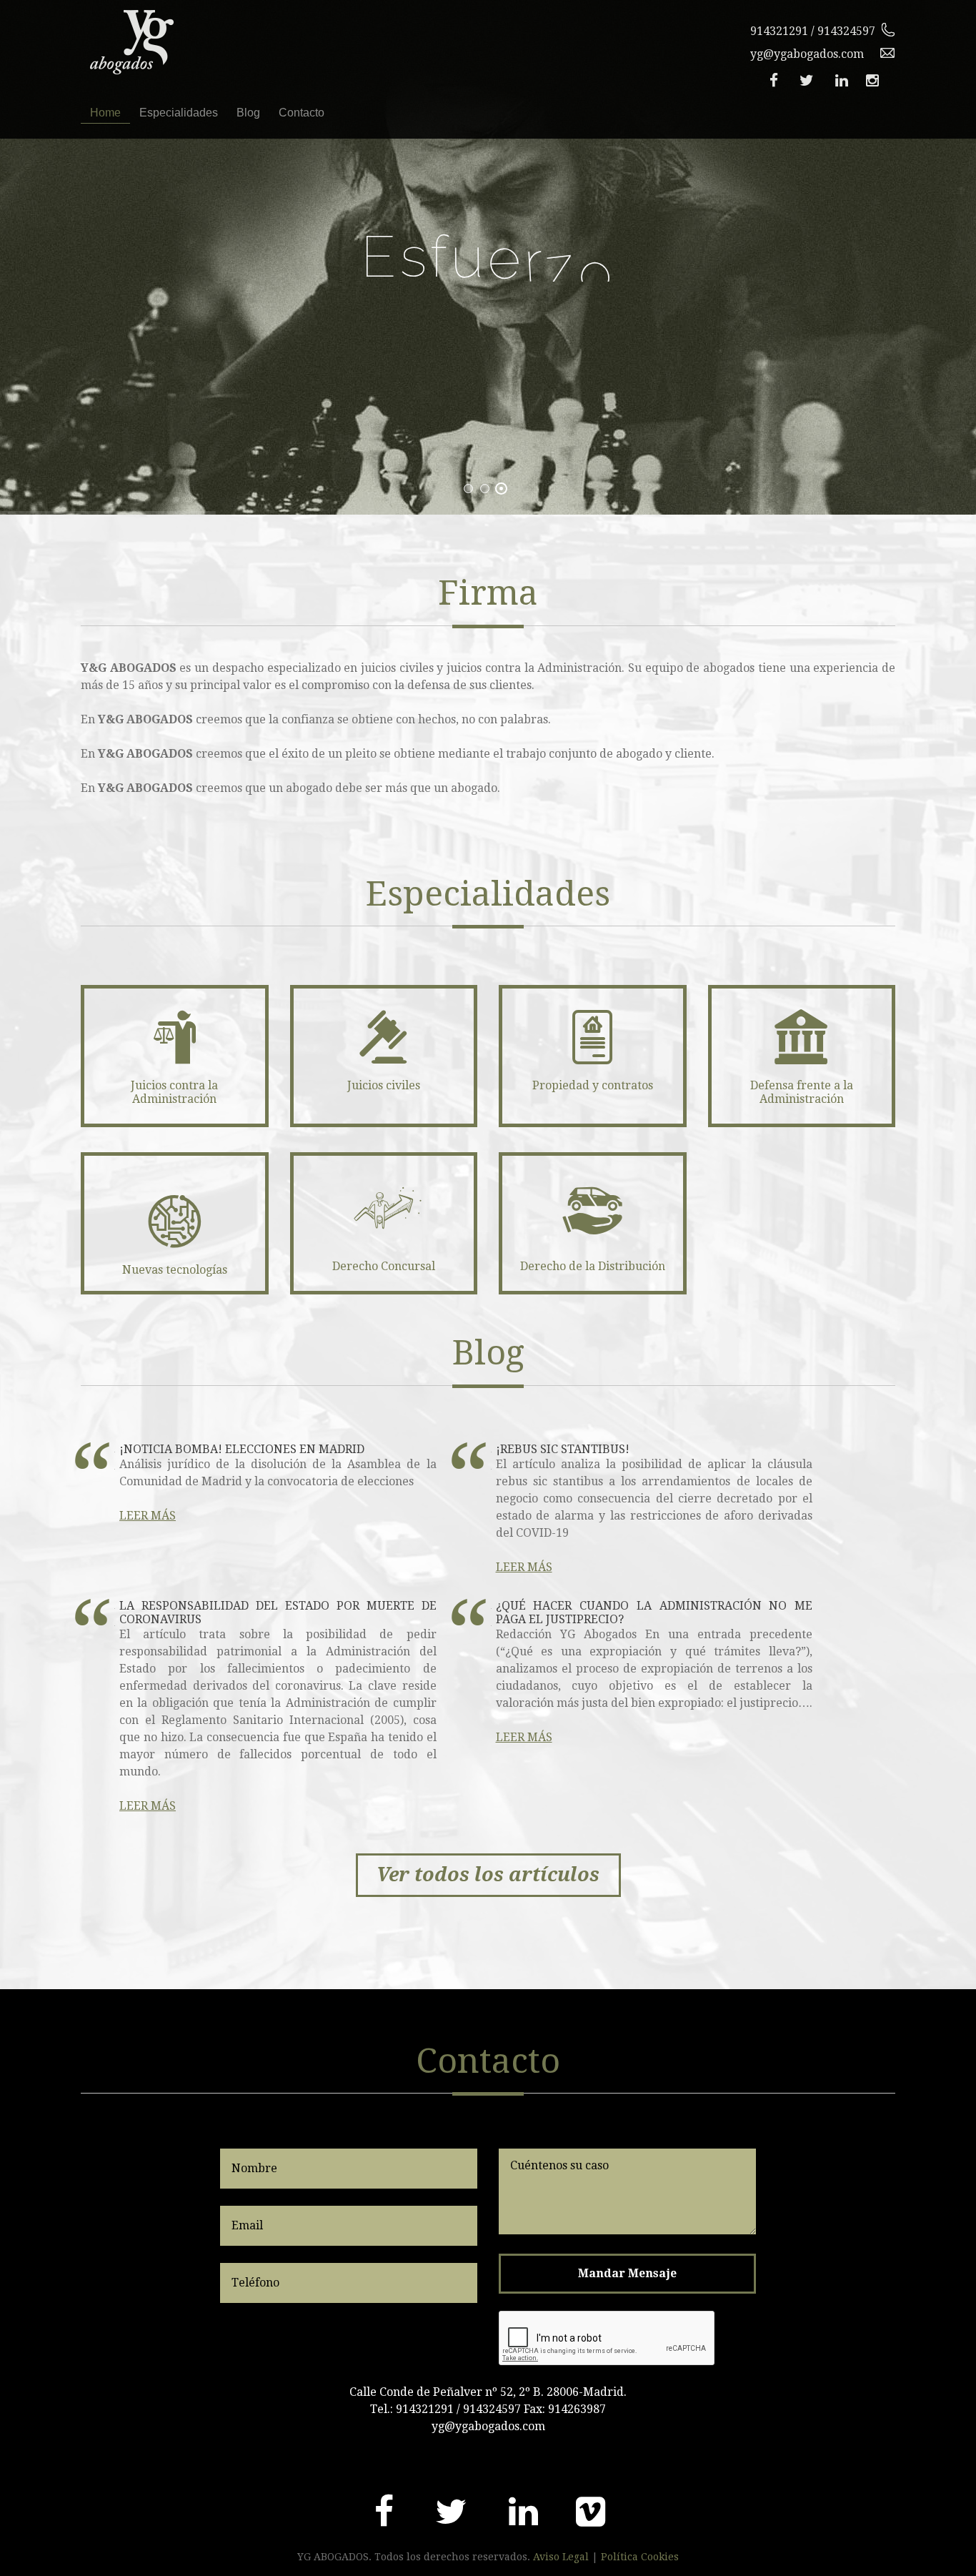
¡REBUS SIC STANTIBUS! (563, 1449)
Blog (248, 113)
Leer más (148, 1516)
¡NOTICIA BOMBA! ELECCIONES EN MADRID (242, 1449)
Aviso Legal (561, 2557)
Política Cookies (640, 2557)
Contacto (302, 113)
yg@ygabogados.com (807, 54)
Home (105, 113)
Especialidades (179, 113)
